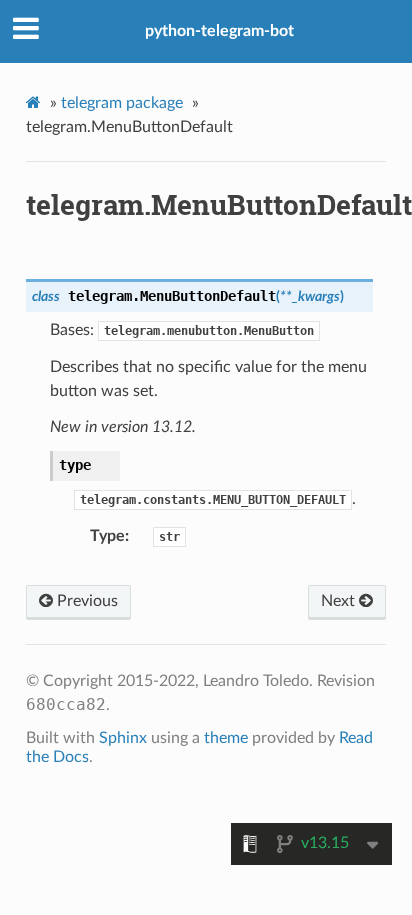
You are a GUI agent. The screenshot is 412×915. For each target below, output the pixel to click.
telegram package (122, 103)
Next (340, 601)
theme (226, 738)
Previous (85, 601)
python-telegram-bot (219, 31)
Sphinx (123, 738)
